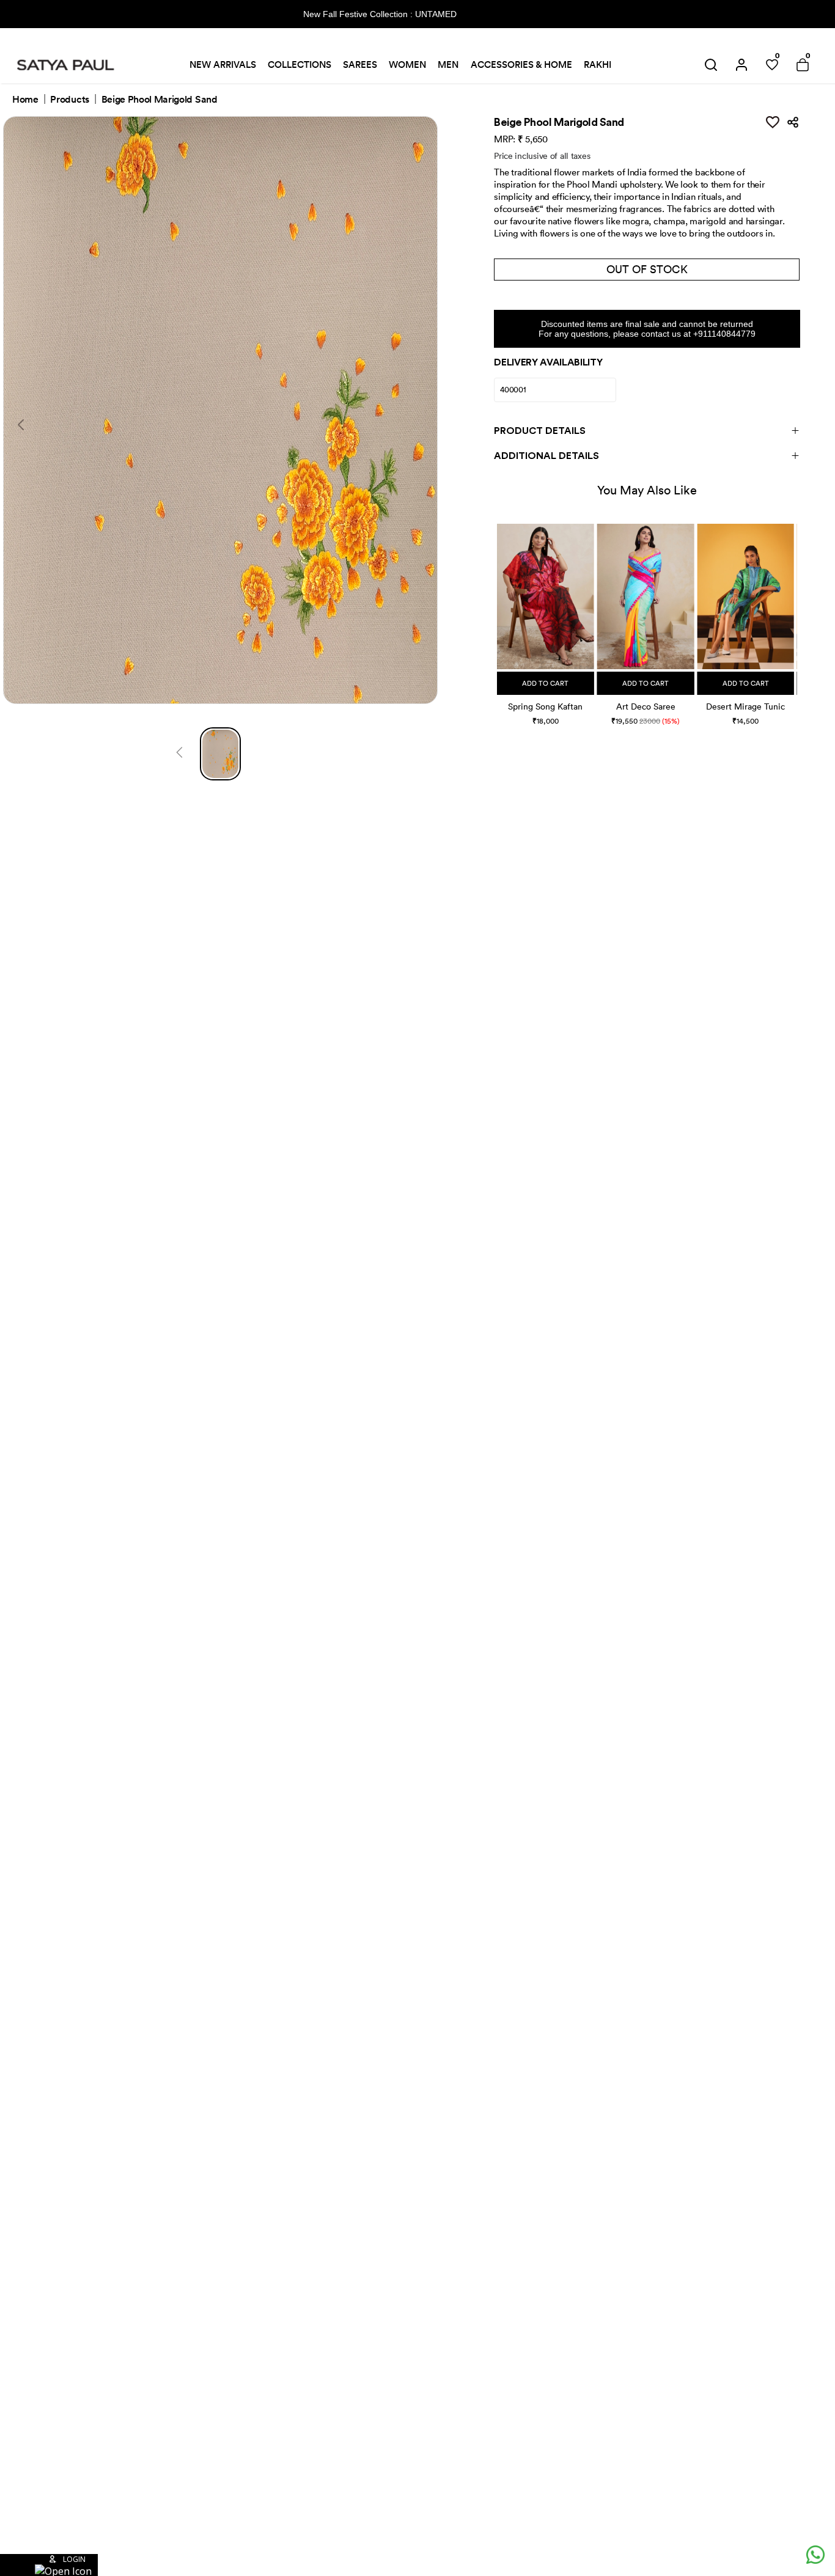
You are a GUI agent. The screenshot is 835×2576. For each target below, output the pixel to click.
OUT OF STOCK (647, 269)
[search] (711, 65)
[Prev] (179, 754)
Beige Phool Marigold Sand (160, 100)
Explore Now (502, 14)
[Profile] (741, 65)
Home (25, 100)
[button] (498, 612)
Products (69, 100)
